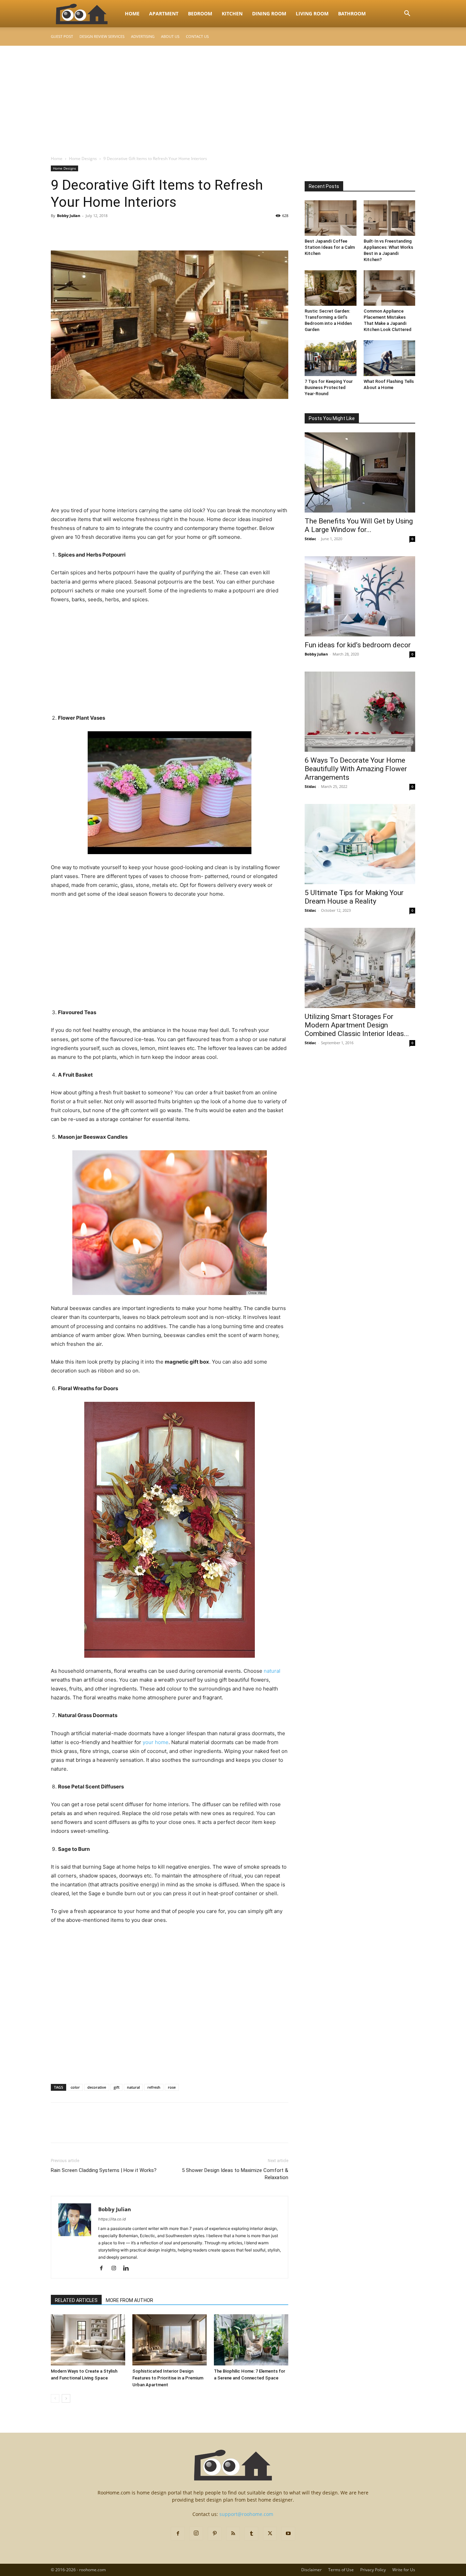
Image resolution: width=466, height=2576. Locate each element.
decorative (97, 2087)
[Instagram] (116, 2269)
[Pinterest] (89, 231)
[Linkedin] (128, 2269)
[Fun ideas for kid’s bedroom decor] (360, 596)
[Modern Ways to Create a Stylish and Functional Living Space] (88, 2340)
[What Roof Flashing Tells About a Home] (390, 358)
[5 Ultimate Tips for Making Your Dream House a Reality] (360, 844)
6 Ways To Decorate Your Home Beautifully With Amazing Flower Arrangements (356, 769)
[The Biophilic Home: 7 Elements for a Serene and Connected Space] (251, 2340)
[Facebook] (58, 231)
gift (116, 2087)
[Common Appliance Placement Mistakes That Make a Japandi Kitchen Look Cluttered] (390, 288)
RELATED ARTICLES (76, 2300)
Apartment (164, 13)
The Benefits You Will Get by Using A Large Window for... (359, 525)
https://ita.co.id (112, 2219)
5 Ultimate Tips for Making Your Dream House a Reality (354, 897)
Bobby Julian (69, 215)
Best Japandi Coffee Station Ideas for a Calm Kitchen (330, 247)
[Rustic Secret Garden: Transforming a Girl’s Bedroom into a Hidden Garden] (331, 288)
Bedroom (200, 13)
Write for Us (404, 2570)
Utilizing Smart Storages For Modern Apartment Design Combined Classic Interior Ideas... (357, 1025)
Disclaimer (311, 2570)
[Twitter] (73, 231)
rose (172, 2087)
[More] (121, 231)
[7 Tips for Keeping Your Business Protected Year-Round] (331, 358)
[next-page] (66, 2398)
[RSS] (233, 2534)
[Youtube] (288, 2534)
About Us (170, 36)
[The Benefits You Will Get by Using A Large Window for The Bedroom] (360, 472)
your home (156, 1742)
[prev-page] (55, 2398)
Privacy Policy (373, 2570)
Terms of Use (341, 2570)
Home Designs (83, 159)
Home (132, 13)
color (75, 2087)
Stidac (310, 539)
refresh (154, 2087)
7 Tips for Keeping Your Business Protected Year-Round (329, 387)
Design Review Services (102, 36)
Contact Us (197, 36)
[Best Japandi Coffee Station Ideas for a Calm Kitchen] (331, 218)
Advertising (143, 36)
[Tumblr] (251, 2534)
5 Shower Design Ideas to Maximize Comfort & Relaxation (235, 2174)
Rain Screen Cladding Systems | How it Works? (104, 2170)
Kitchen (232, 13)
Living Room (312, 13)
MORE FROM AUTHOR (129, 2300)
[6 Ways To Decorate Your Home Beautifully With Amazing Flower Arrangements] (360, 712)
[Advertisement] (233, 97)
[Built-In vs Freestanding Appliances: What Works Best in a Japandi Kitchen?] (390, 218)
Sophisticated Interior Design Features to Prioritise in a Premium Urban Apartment (168, 2378)
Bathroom (352, 13)
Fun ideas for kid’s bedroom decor (358, 645)
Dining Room (269, 13)
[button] (407, 14)
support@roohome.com (246, 2514)
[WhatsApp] (105, 231)
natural (272, 1671)
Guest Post (62, 36)
